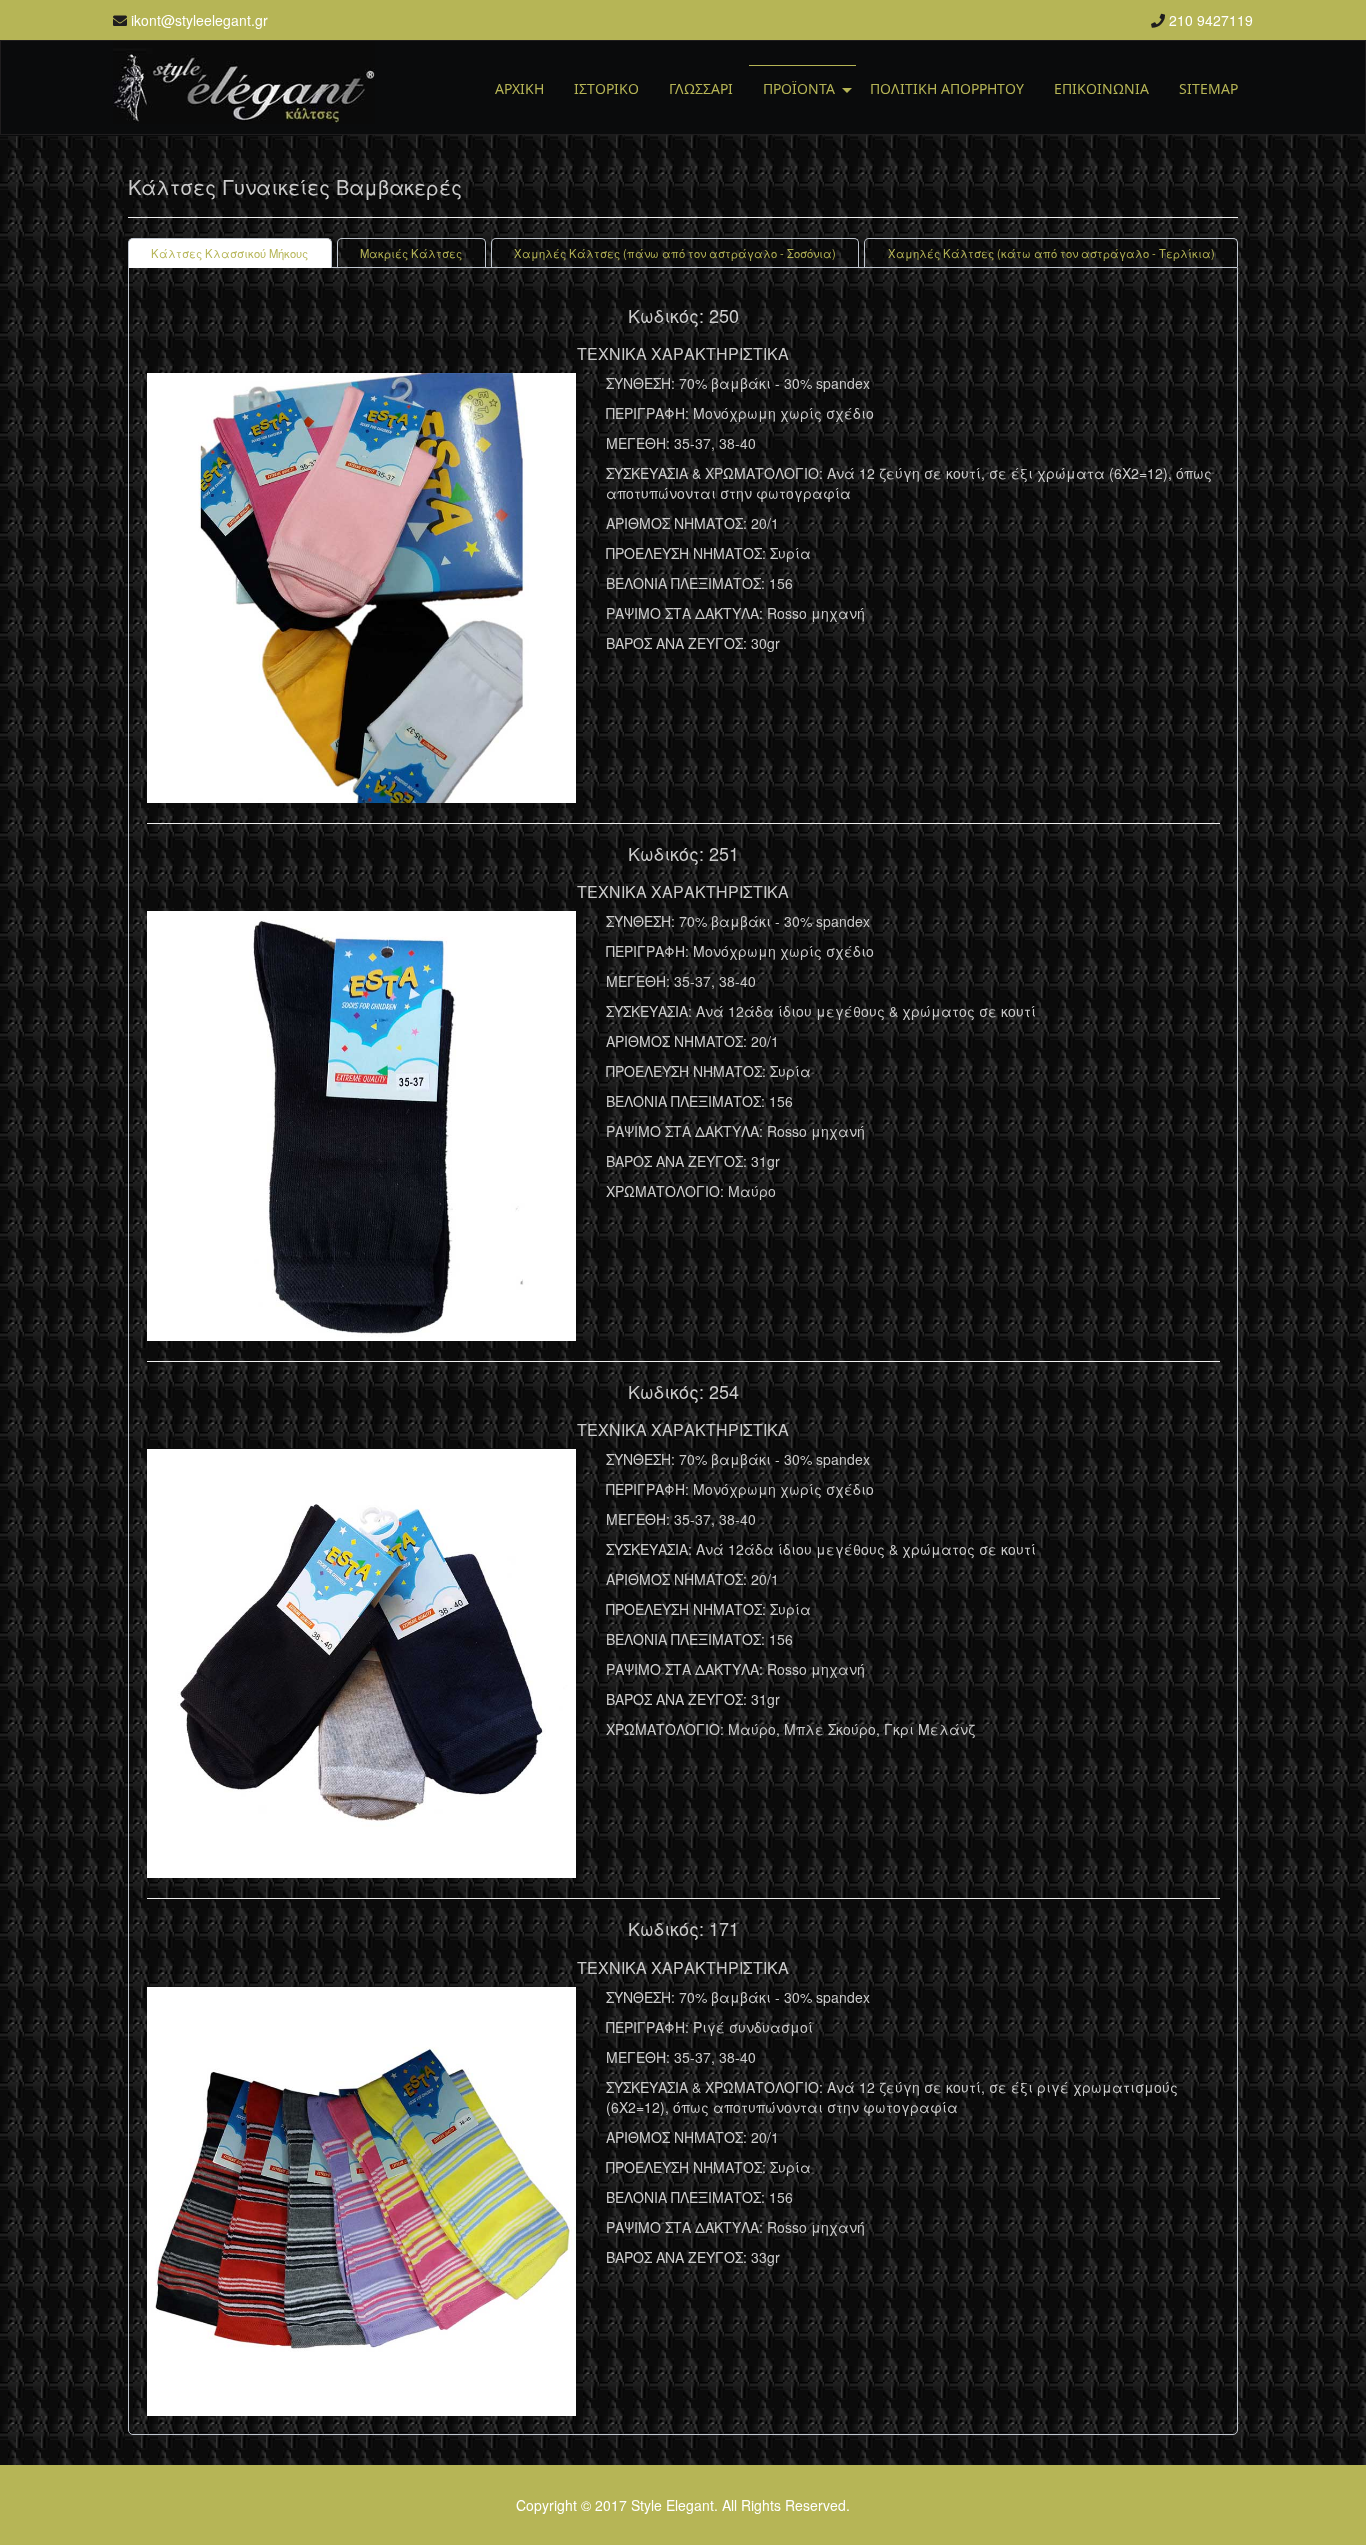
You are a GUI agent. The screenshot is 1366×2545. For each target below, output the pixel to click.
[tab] (230, 253)
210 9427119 (1211, 20)
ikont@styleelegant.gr (199, 20)
